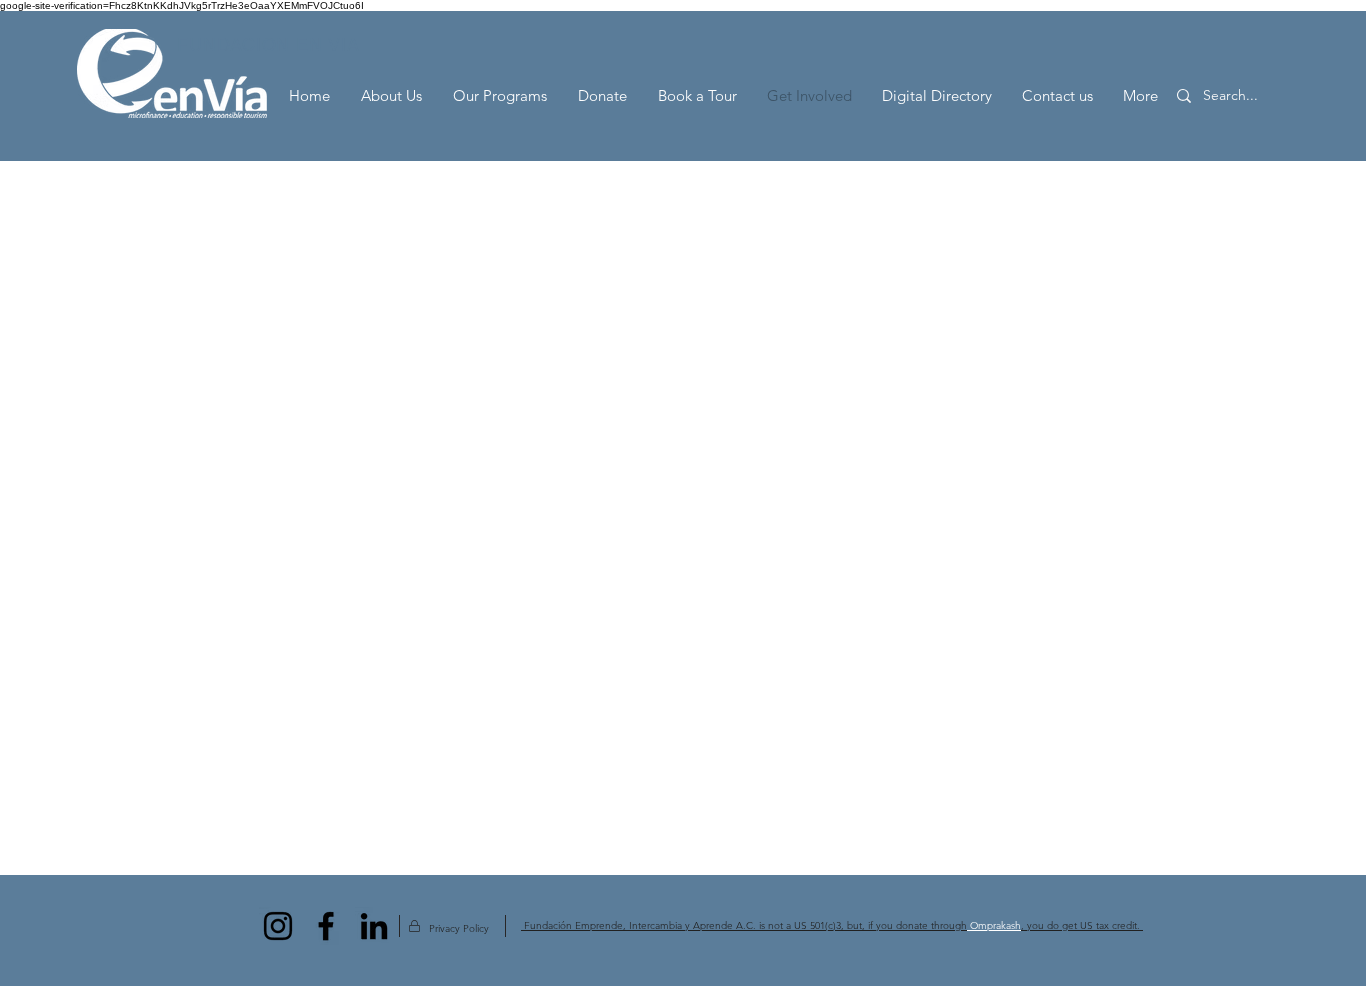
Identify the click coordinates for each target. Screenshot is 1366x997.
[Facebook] (326, 926)
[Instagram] (278, 926)
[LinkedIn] (374, 926)
